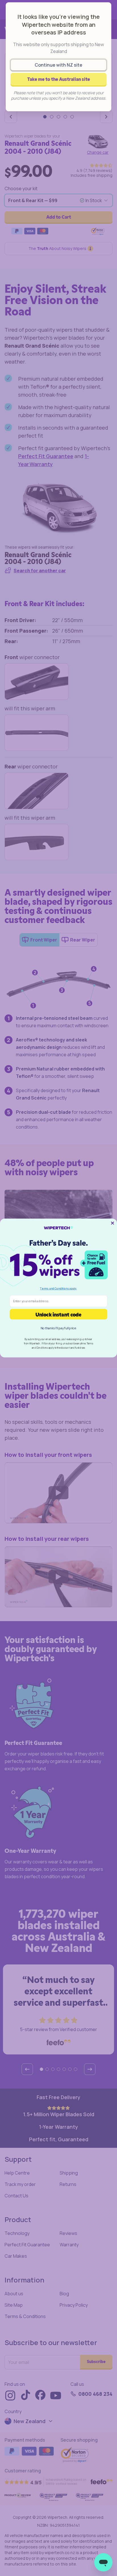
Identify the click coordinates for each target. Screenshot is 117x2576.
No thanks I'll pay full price (58, 1328)
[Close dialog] (113, 1223)
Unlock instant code (58, 1314)
